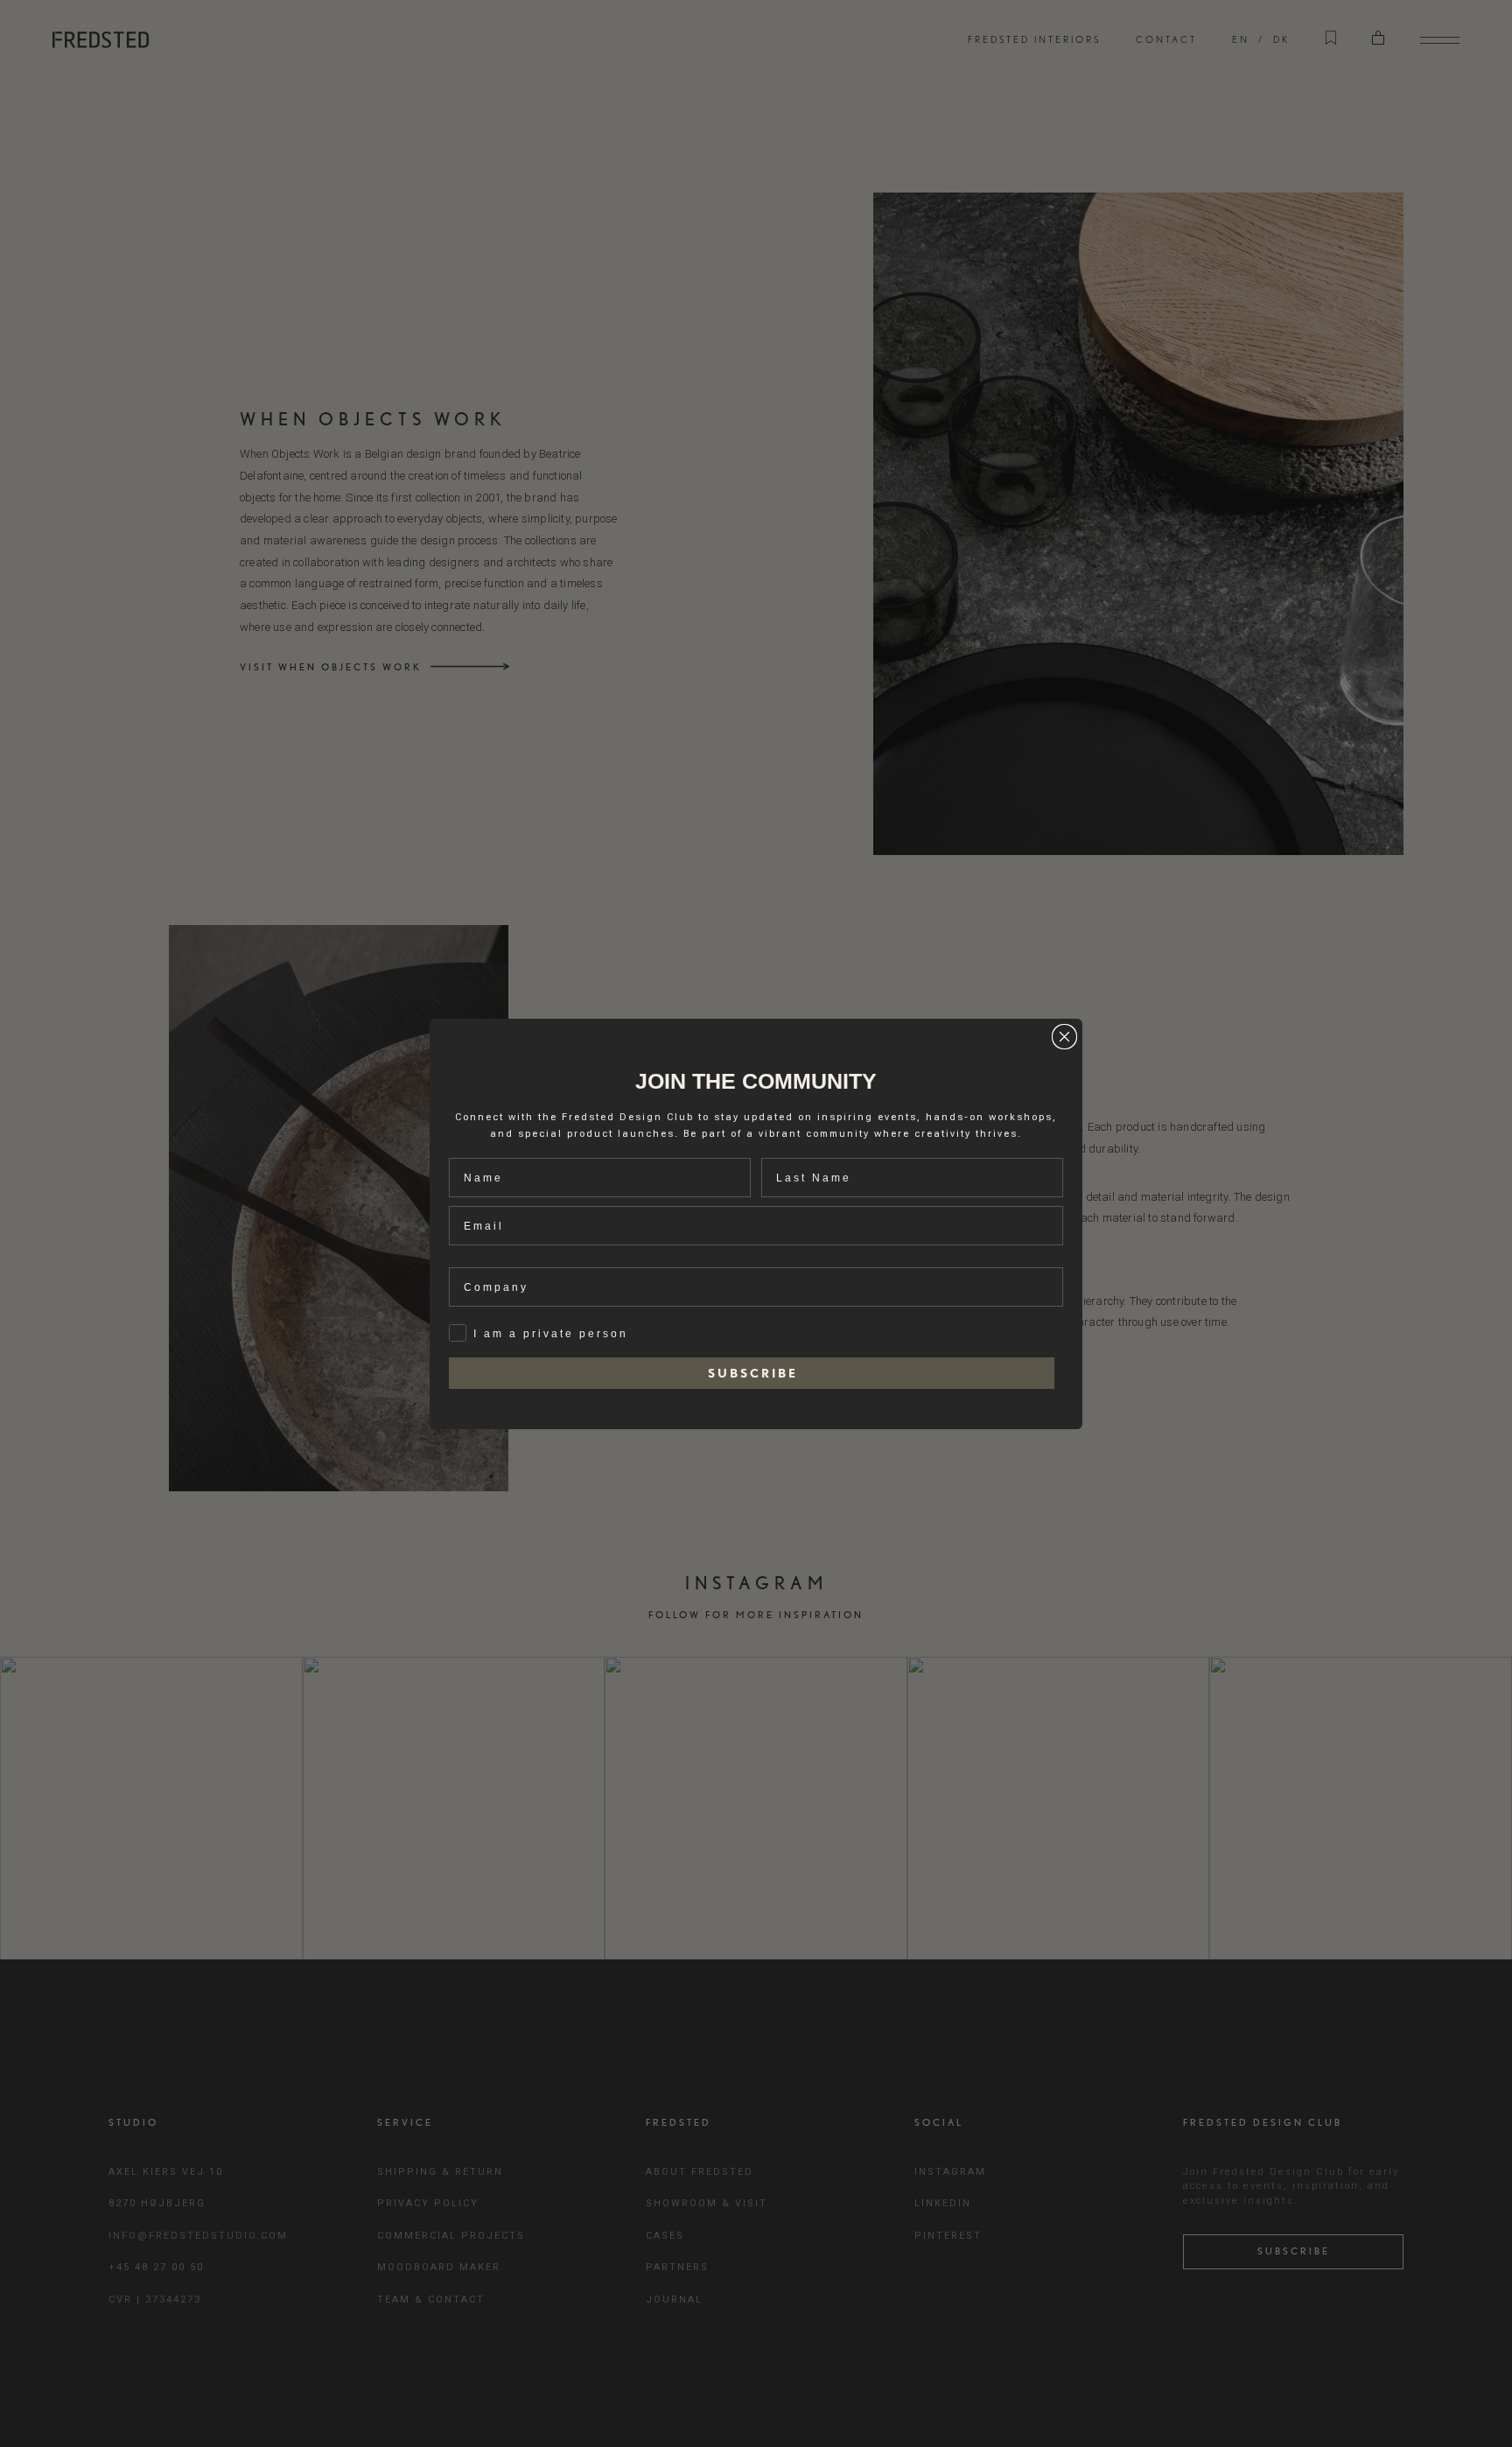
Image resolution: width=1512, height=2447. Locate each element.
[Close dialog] (1064, 1037)
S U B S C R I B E (752, 1373)
